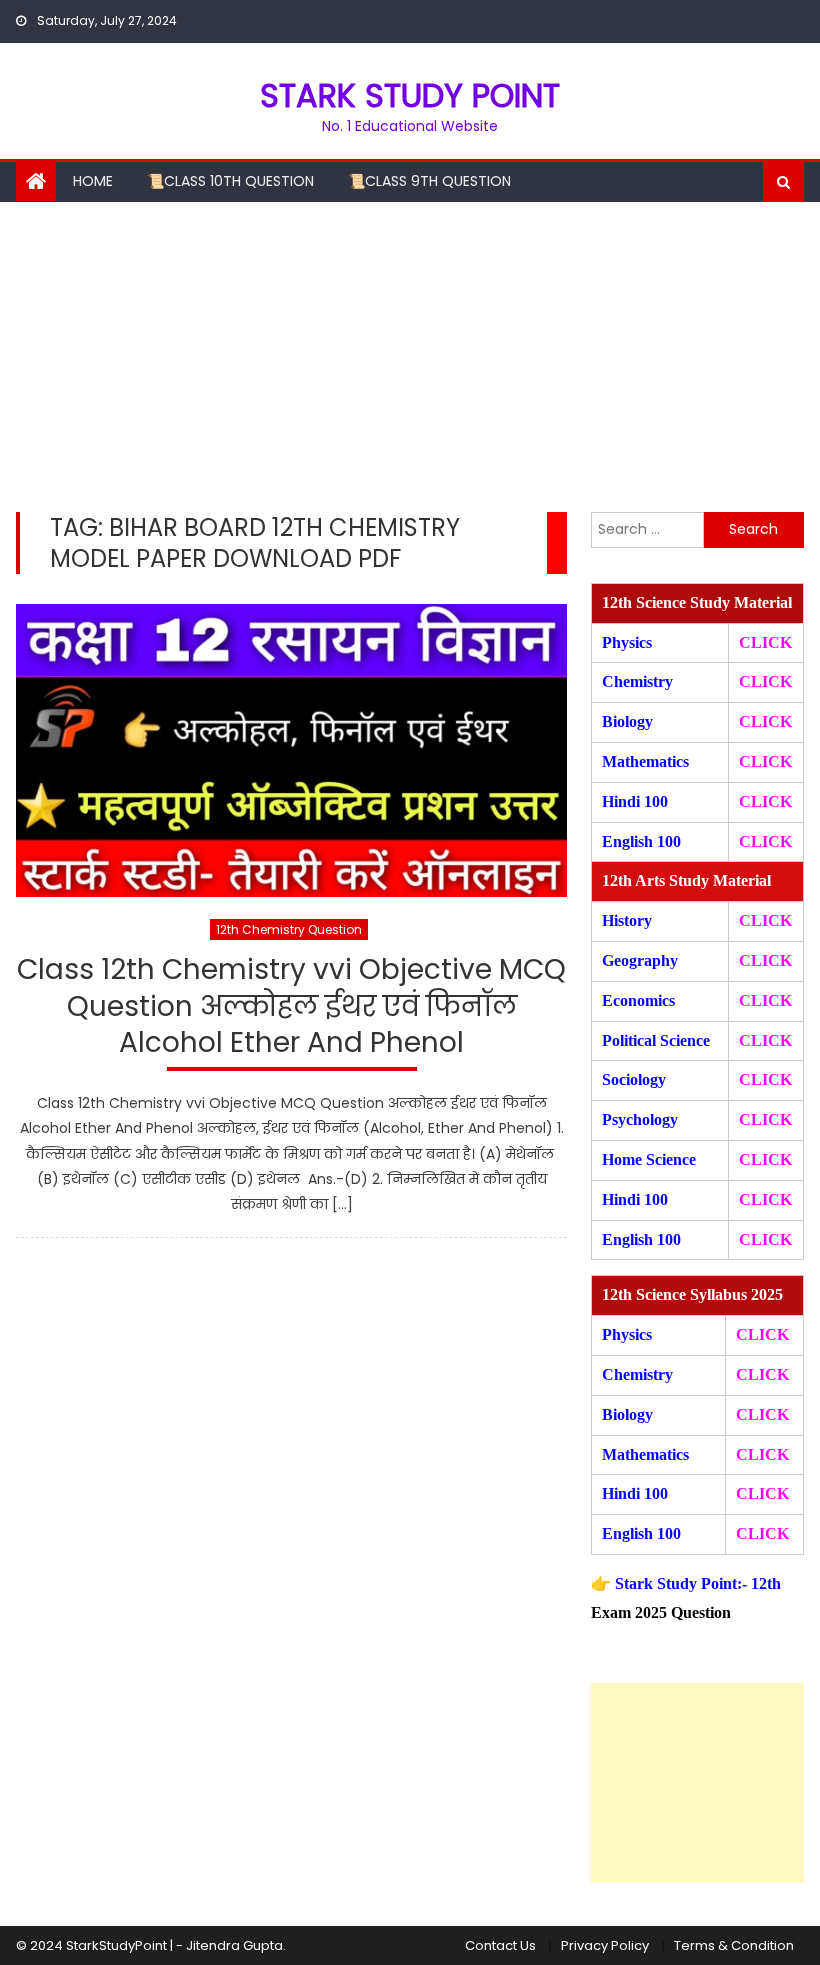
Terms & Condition (734, 1945)
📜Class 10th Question (230, 181)
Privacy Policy (605, 1945)
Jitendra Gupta (234, 1945)
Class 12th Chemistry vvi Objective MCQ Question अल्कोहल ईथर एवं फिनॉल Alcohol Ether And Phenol (291, 1007)
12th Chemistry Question (289, 929)
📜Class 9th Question (429, 181)
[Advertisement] (410, 352)
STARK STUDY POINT (410, 95)
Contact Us (500, 1945)
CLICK (765, 761)
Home (93, 181)
